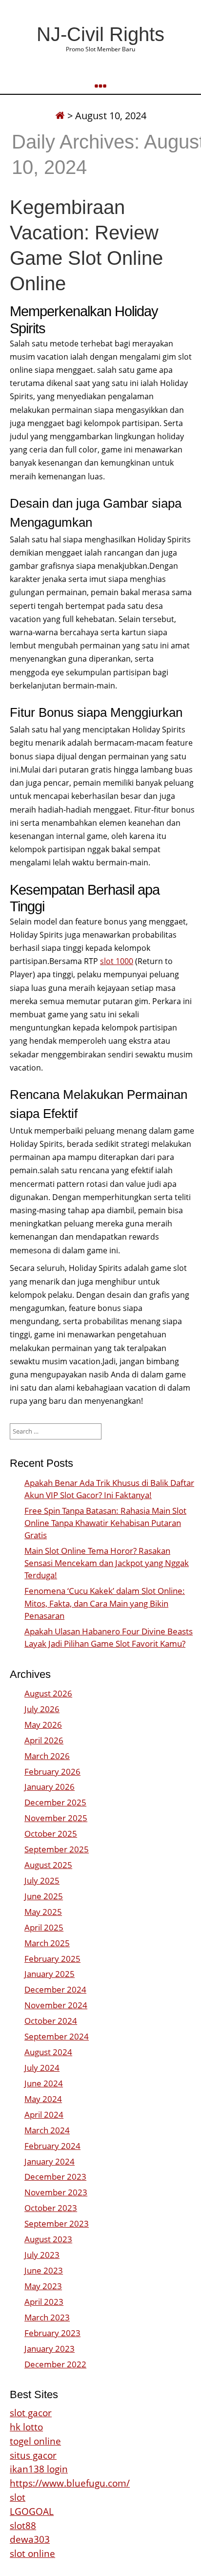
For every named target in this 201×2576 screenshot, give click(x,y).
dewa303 (30, 2539)
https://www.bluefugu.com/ (70, 2483)
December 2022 (55, 2364)
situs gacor (33, 2455)
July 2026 (42, 1709)
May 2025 (43, 1912)
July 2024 (42, 2068)
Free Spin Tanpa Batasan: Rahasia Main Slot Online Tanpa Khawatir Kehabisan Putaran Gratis (105, 1523)
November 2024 (56, 2005)
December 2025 (55, 1802)
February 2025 (52, 1959)
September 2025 (57, 1849)
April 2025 (44, 1927)
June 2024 (44, 2083)
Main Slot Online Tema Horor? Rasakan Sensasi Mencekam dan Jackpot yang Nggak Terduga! (107, 1563)
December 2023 (55, 2177)
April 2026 (44, 1740)
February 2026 (52, 1771)
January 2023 (50, 2349)
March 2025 (47, 1943)
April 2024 (44, 2114)
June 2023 (44, 2270)
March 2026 (47, 1756)
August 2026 (48, 1693)
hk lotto (26, 2427)
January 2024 (50, 2161)
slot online (32, 2553)
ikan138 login (39, 2469)
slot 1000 (117, 961)
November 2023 (56, 2192)
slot (18, 2497)
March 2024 (47, 2130)
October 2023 (51, 2208)
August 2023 (48, 2239)
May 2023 (43, 2286)
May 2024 (43, 2099)
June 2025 (44, 1896)
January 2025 (50, 1974)
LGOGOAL (32, 2511)
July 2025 (42, 1880)
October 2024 (51, 2021)
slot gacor (31, 2413)
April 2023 (44, 2302)
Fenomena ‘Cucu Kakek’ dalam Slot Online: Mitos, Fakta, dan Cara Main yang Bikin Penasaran (105, 1603)
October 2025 (51, 1834)
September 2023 (57, 2223)
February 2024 (52, 2146)
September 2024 (57, 2036)
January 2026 (50, 1787)
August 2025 (48, 1865)
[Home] (60, 116)
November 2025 (56, 1818)
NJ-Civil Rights (100, 34)
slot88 (23, 2525)
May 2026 (43, 1725)
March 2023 (47, 2317)
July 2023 (42, 2255)
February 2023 (52, 2333)
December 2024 (55, 1989)
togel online (35, 2441)
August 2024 (48, 2052)
